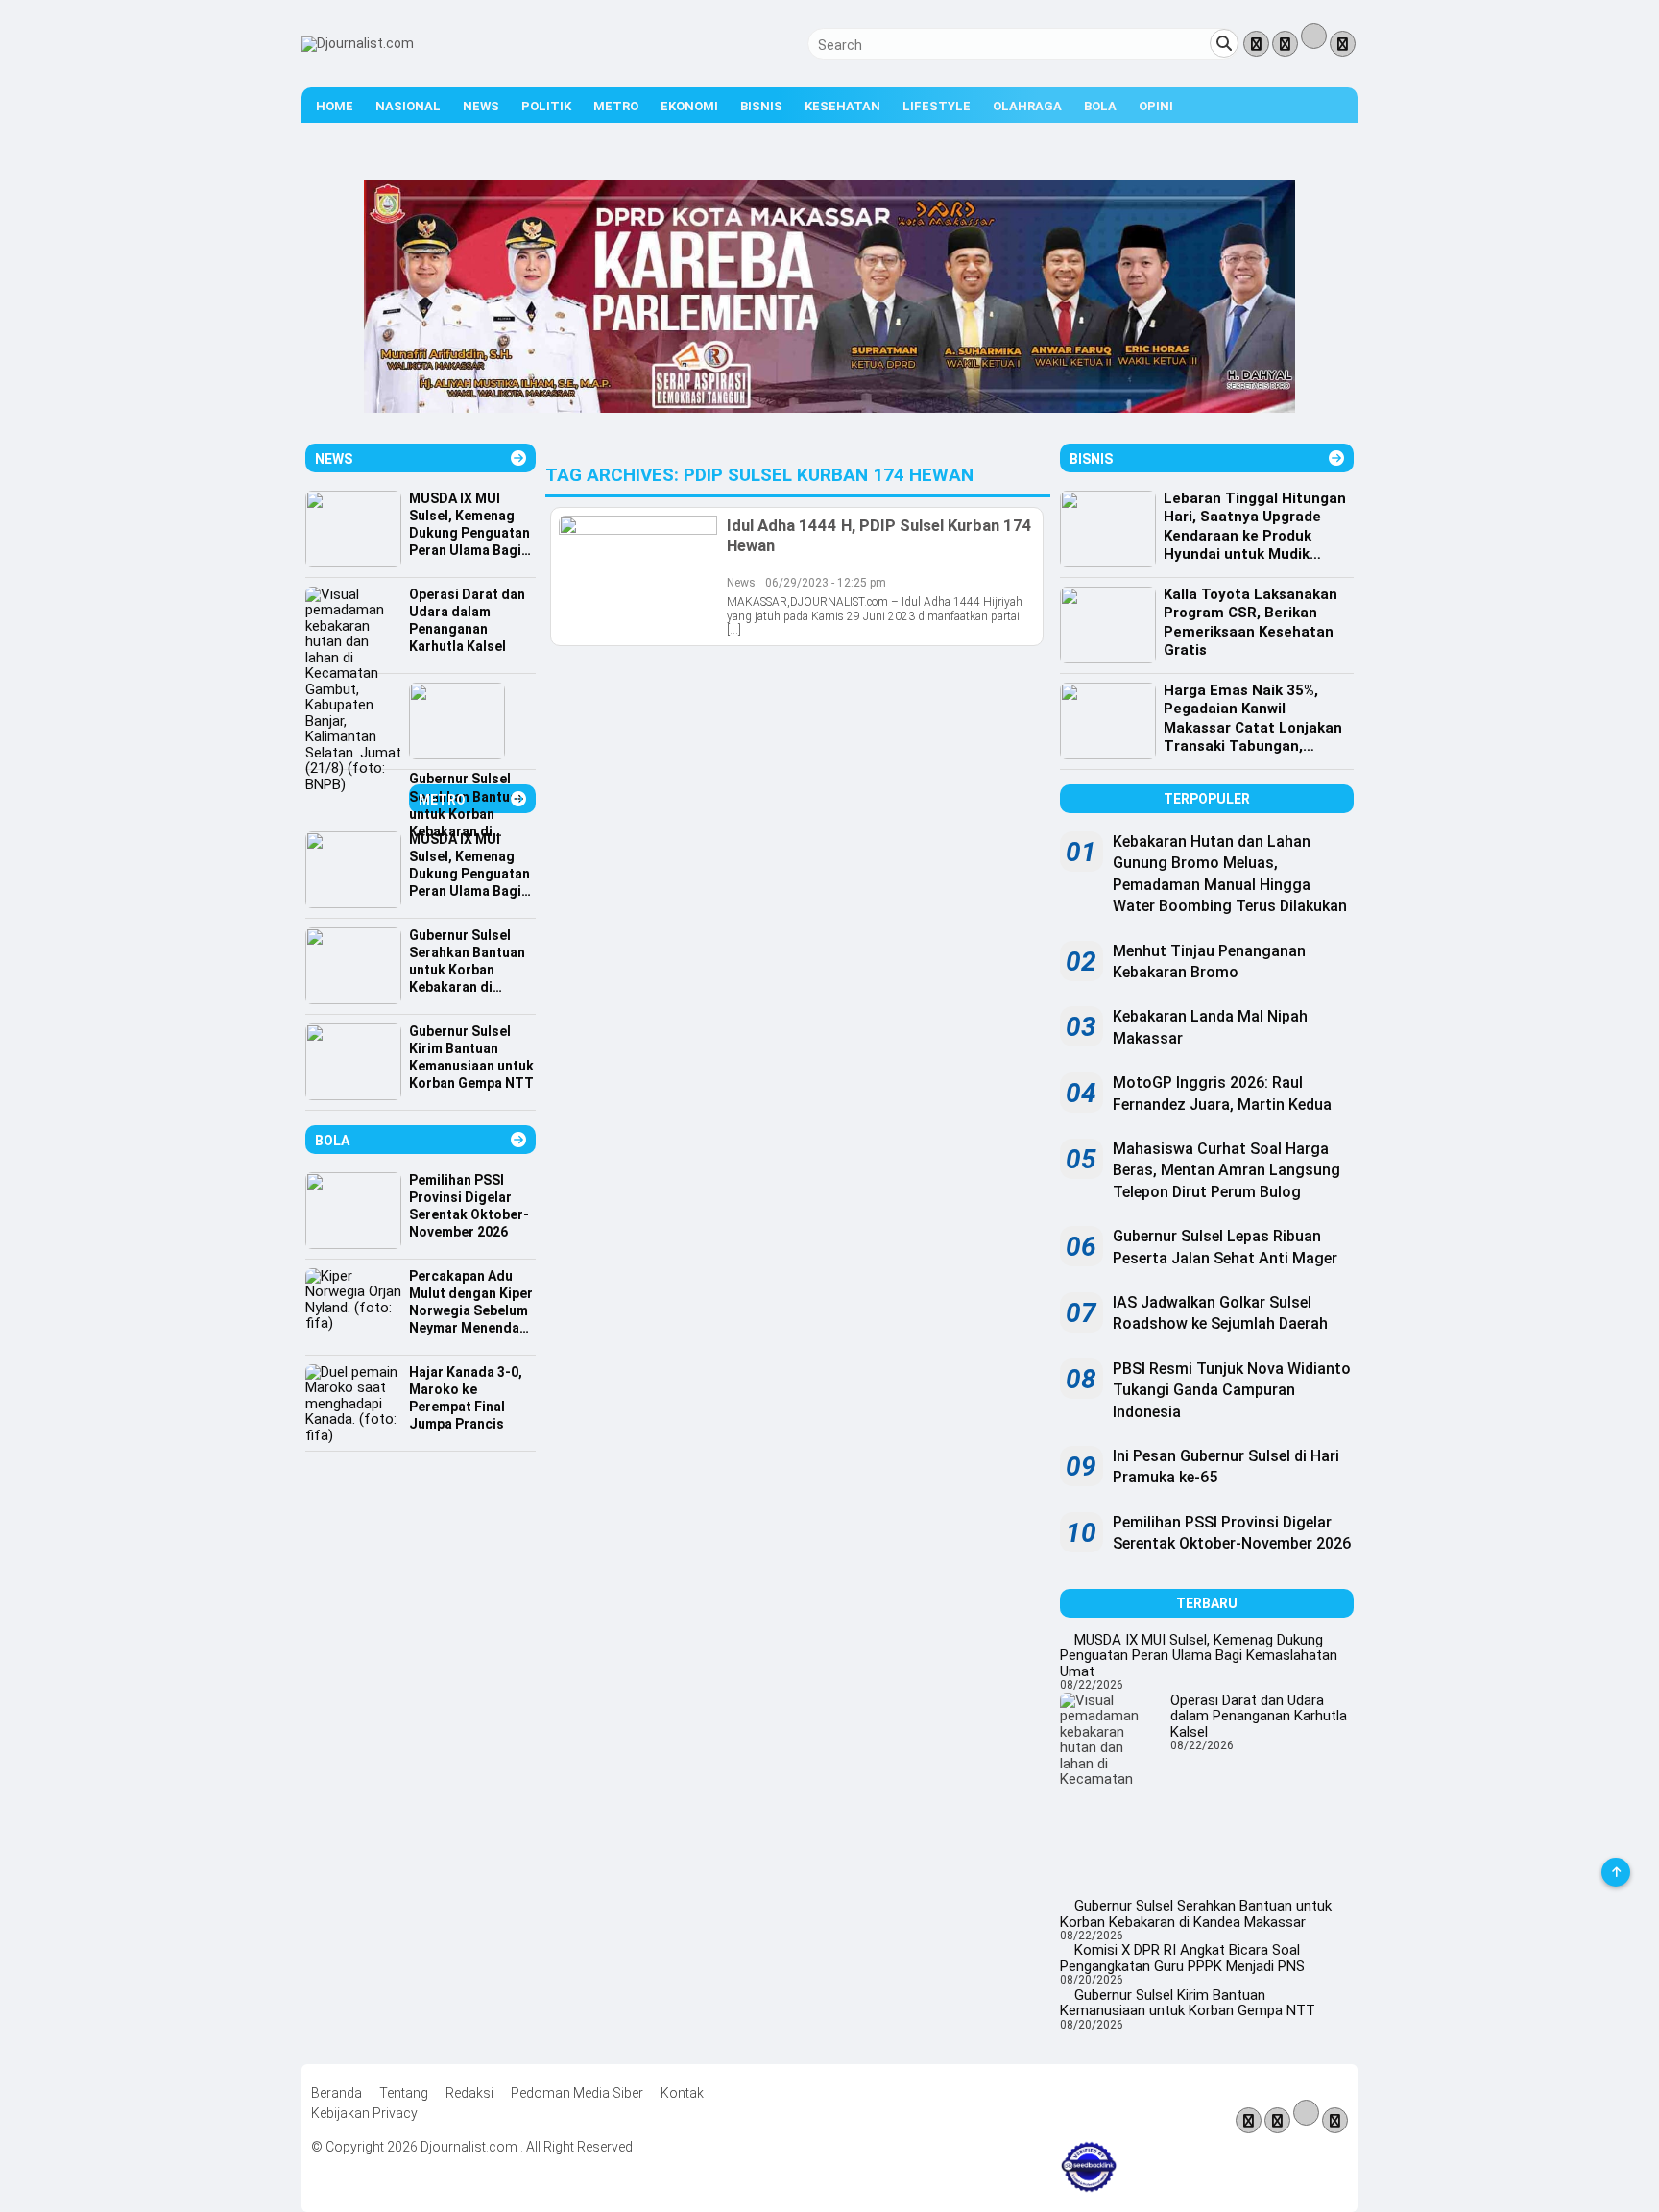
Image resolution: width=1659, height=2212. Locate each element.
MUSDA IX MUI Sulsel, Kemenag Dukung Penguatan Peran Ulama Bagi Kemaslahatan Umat (1199, 1656)
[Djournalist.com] (358, 43)
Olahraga (1027, 106)
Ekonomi (689, 106)
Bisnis (761, 106)
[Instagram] (1343, 45)
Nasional (408, 106)
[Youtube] (1314, 42)
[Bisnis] (1336, 458)
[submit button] (1224, 43)
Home (335, 106)
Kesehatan (842, 106)
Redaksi (469, 2093)
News (481, 106)
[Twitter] (1285, 45)
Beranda (337, 2093)
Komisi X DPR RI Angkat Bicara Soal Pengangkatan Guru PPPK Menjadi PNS (1182, 1958)
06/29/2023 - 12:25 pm (826, 583)
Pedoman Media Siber (577, 2093)
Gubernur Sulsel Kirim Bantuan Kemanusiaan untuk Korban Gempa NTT (1188, 2003)
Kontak (682, 2093)
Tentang (404, 2093)
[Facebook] (1256, 45)
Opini (1156, 106)
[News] (518, 458)
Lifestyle (937, 106)
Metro (616, 106)
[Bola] (518, 1140)
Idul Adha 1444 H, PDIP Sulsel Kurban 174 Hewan (879, 535)
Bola (1100, 106)
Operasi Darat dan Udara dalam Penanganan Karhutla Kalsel (1259, 1716)
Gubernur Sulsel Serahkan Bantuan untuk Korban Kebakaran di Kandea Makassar (1196, 1914)
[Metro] (518, 799)
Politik (546, 106)
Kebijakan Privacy (364, 2113)
